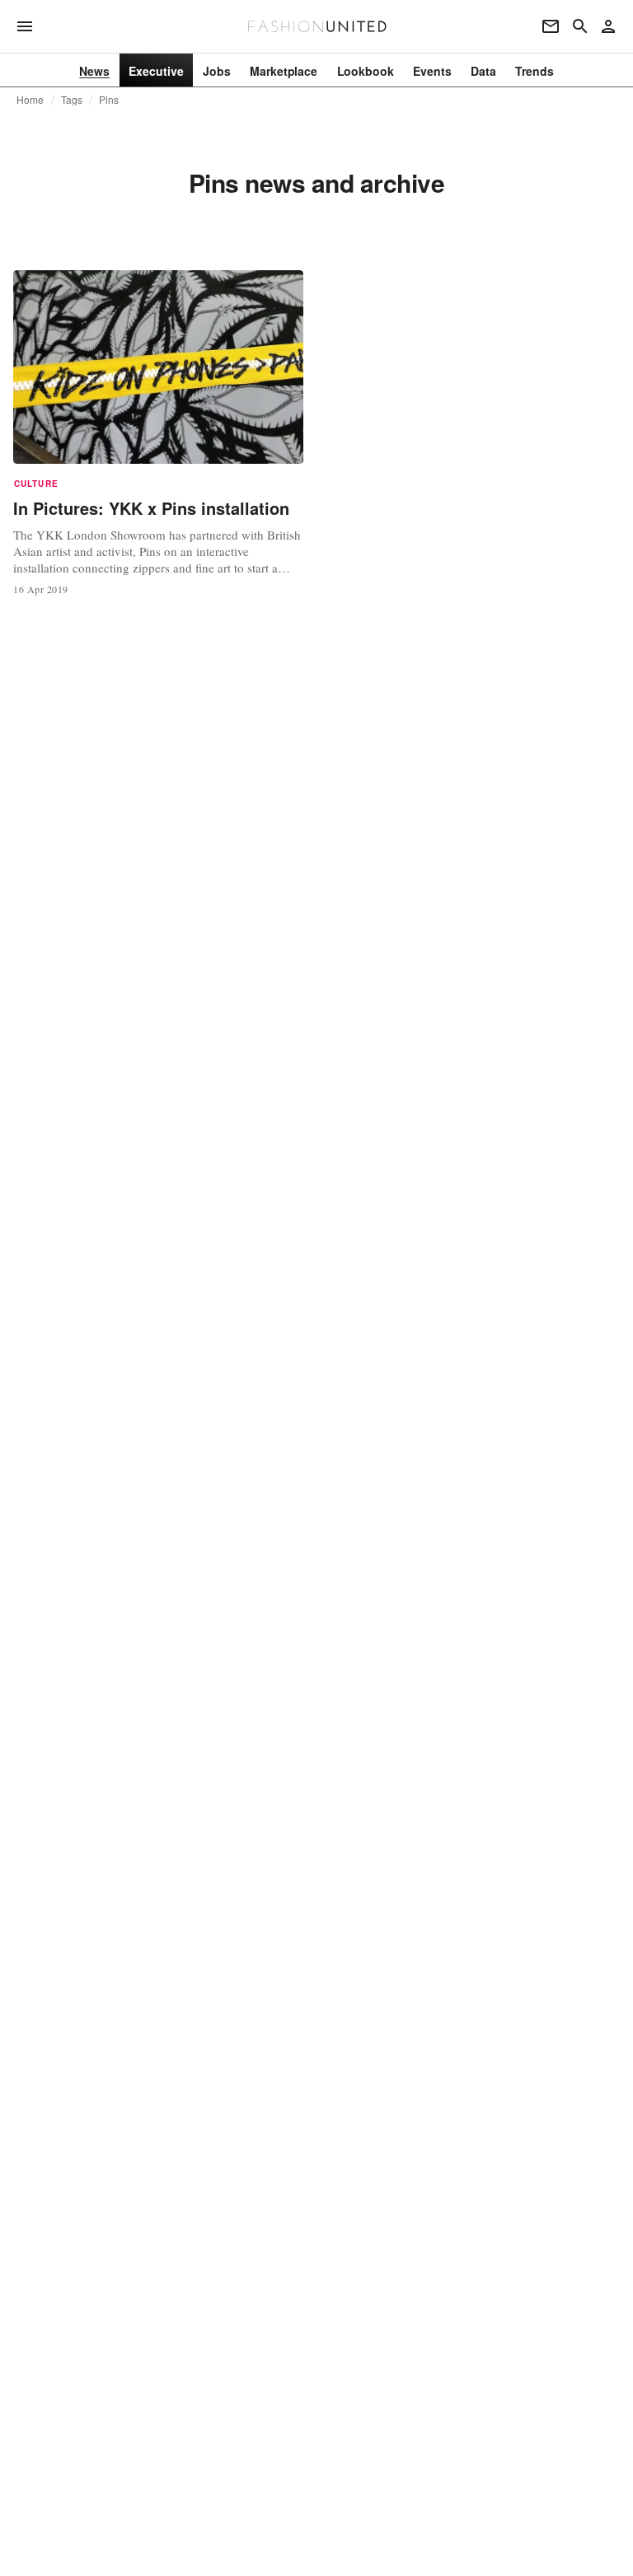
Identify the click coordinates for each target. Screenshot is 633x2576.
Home (30, 100)
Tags (72, 100)
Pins (109, 100)
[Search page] (580, 26)
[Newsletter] (551, 26)
